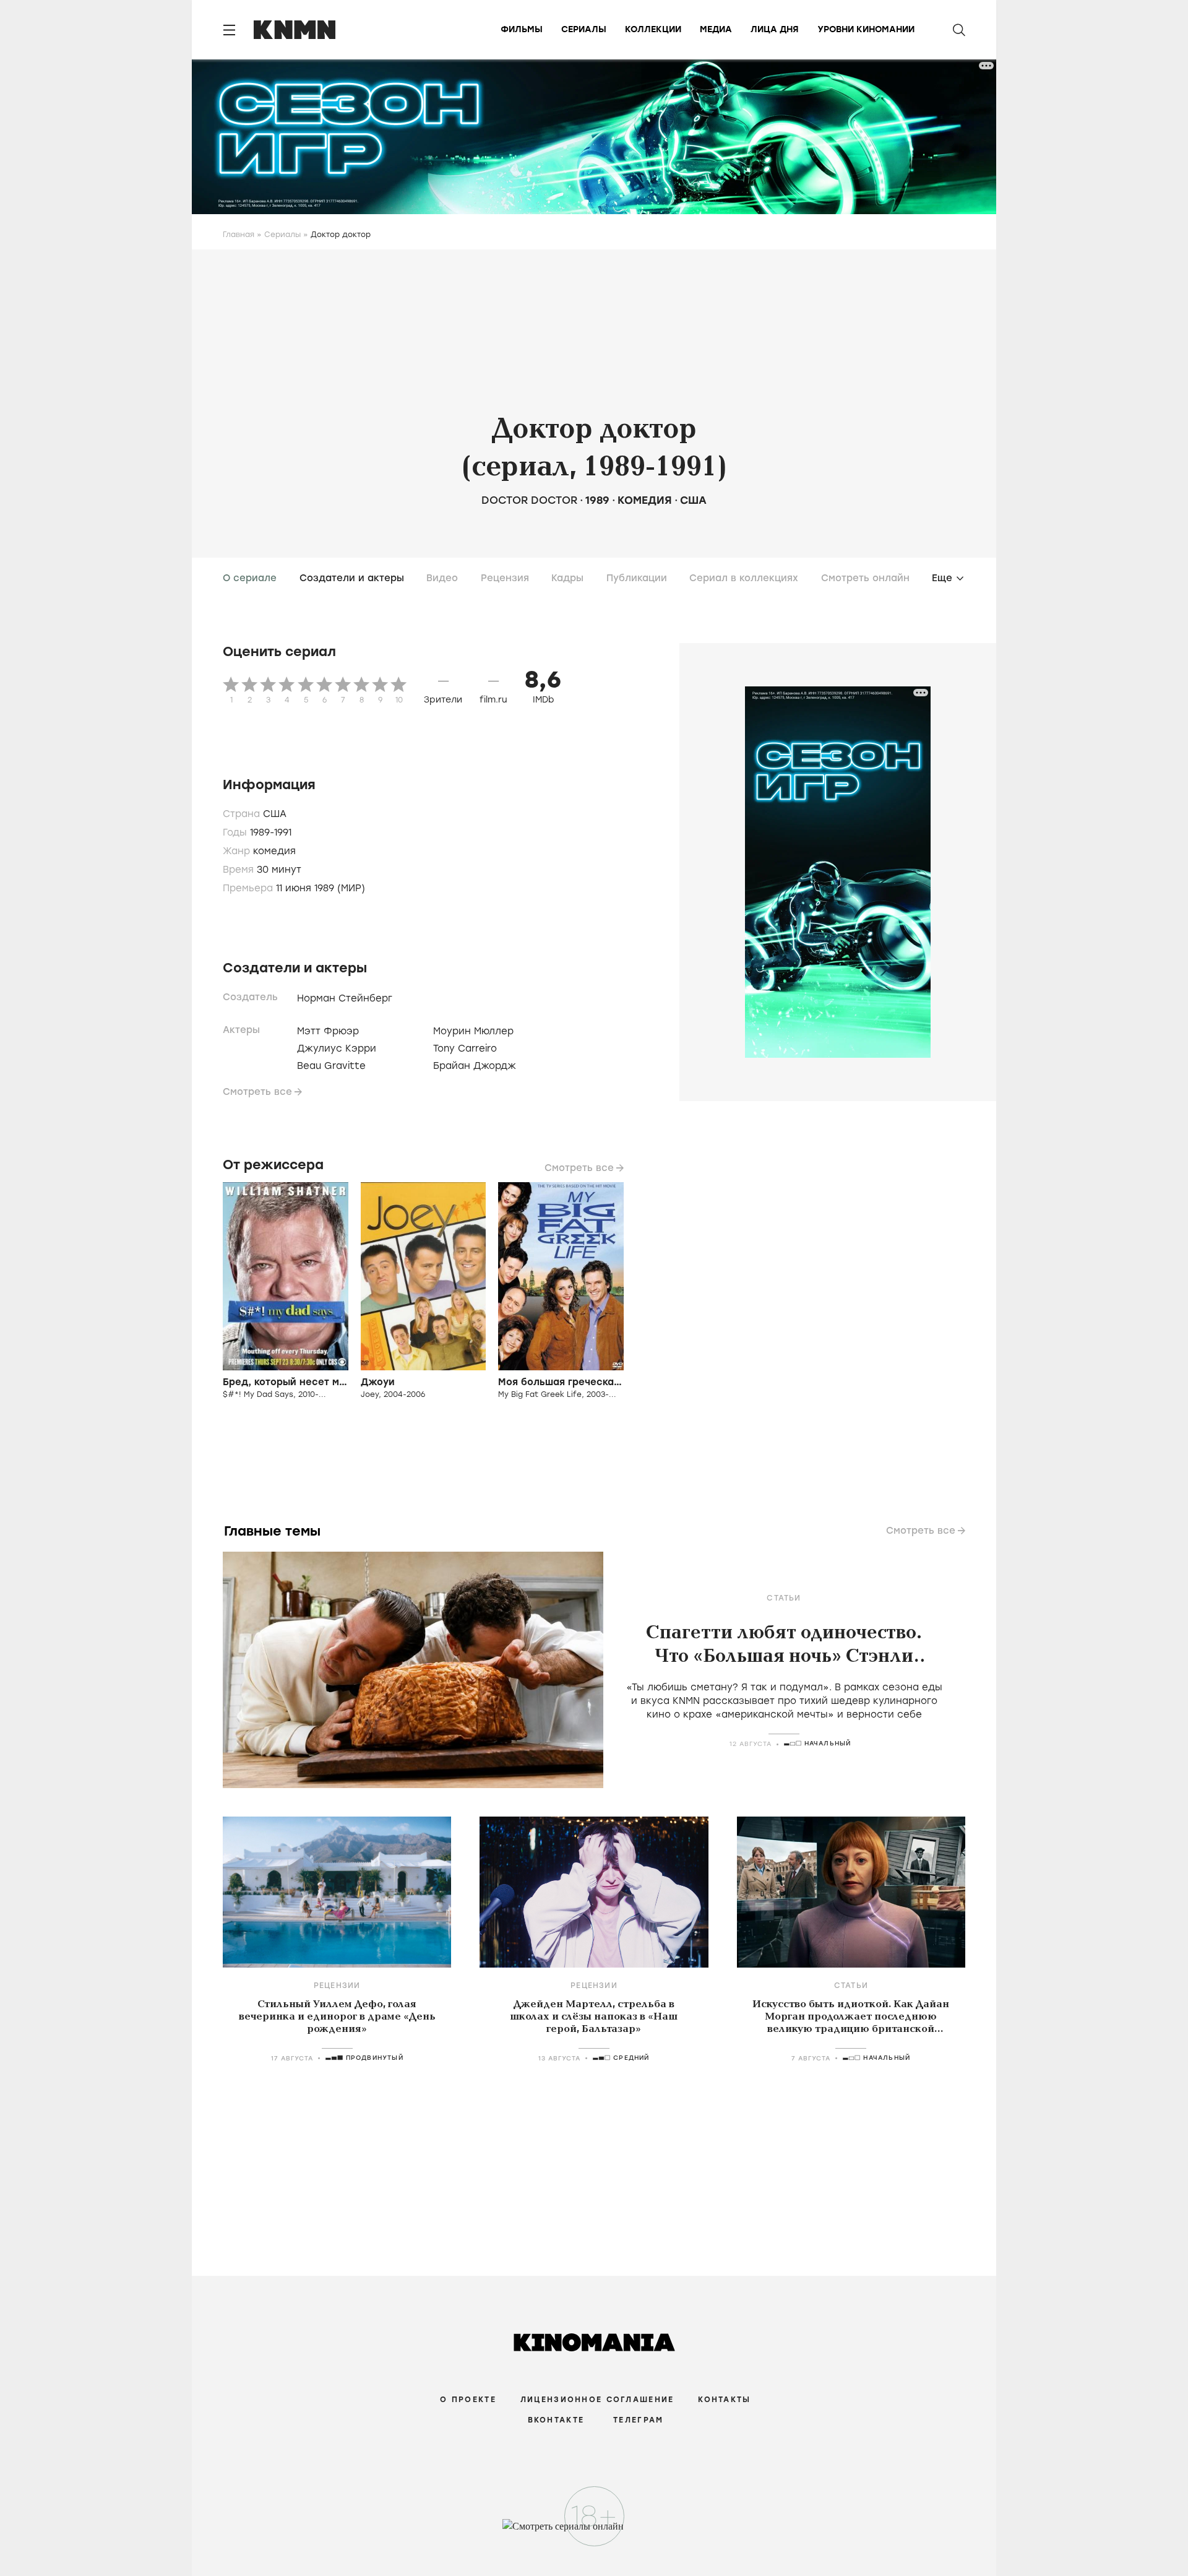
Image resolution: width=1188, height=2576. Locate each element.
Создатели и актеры (352, 578)
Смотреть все (257, 1092)
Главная (239, 235)
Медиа (716, 29)
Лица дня (775, 29)
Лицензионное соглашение (597, 2400)
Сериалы (584, 29)
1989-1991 (271, 832)
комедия (645, 500)
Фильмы (522, 29)
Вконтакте (556, 2420)
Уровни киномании (866, 29)
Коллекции (653, 29)
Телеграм (638, 2420)
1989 (597, 500)
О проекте (468, 2400)
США (693, 500)
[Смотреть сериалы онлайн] (594, 2532)
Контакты (724, 2400)
